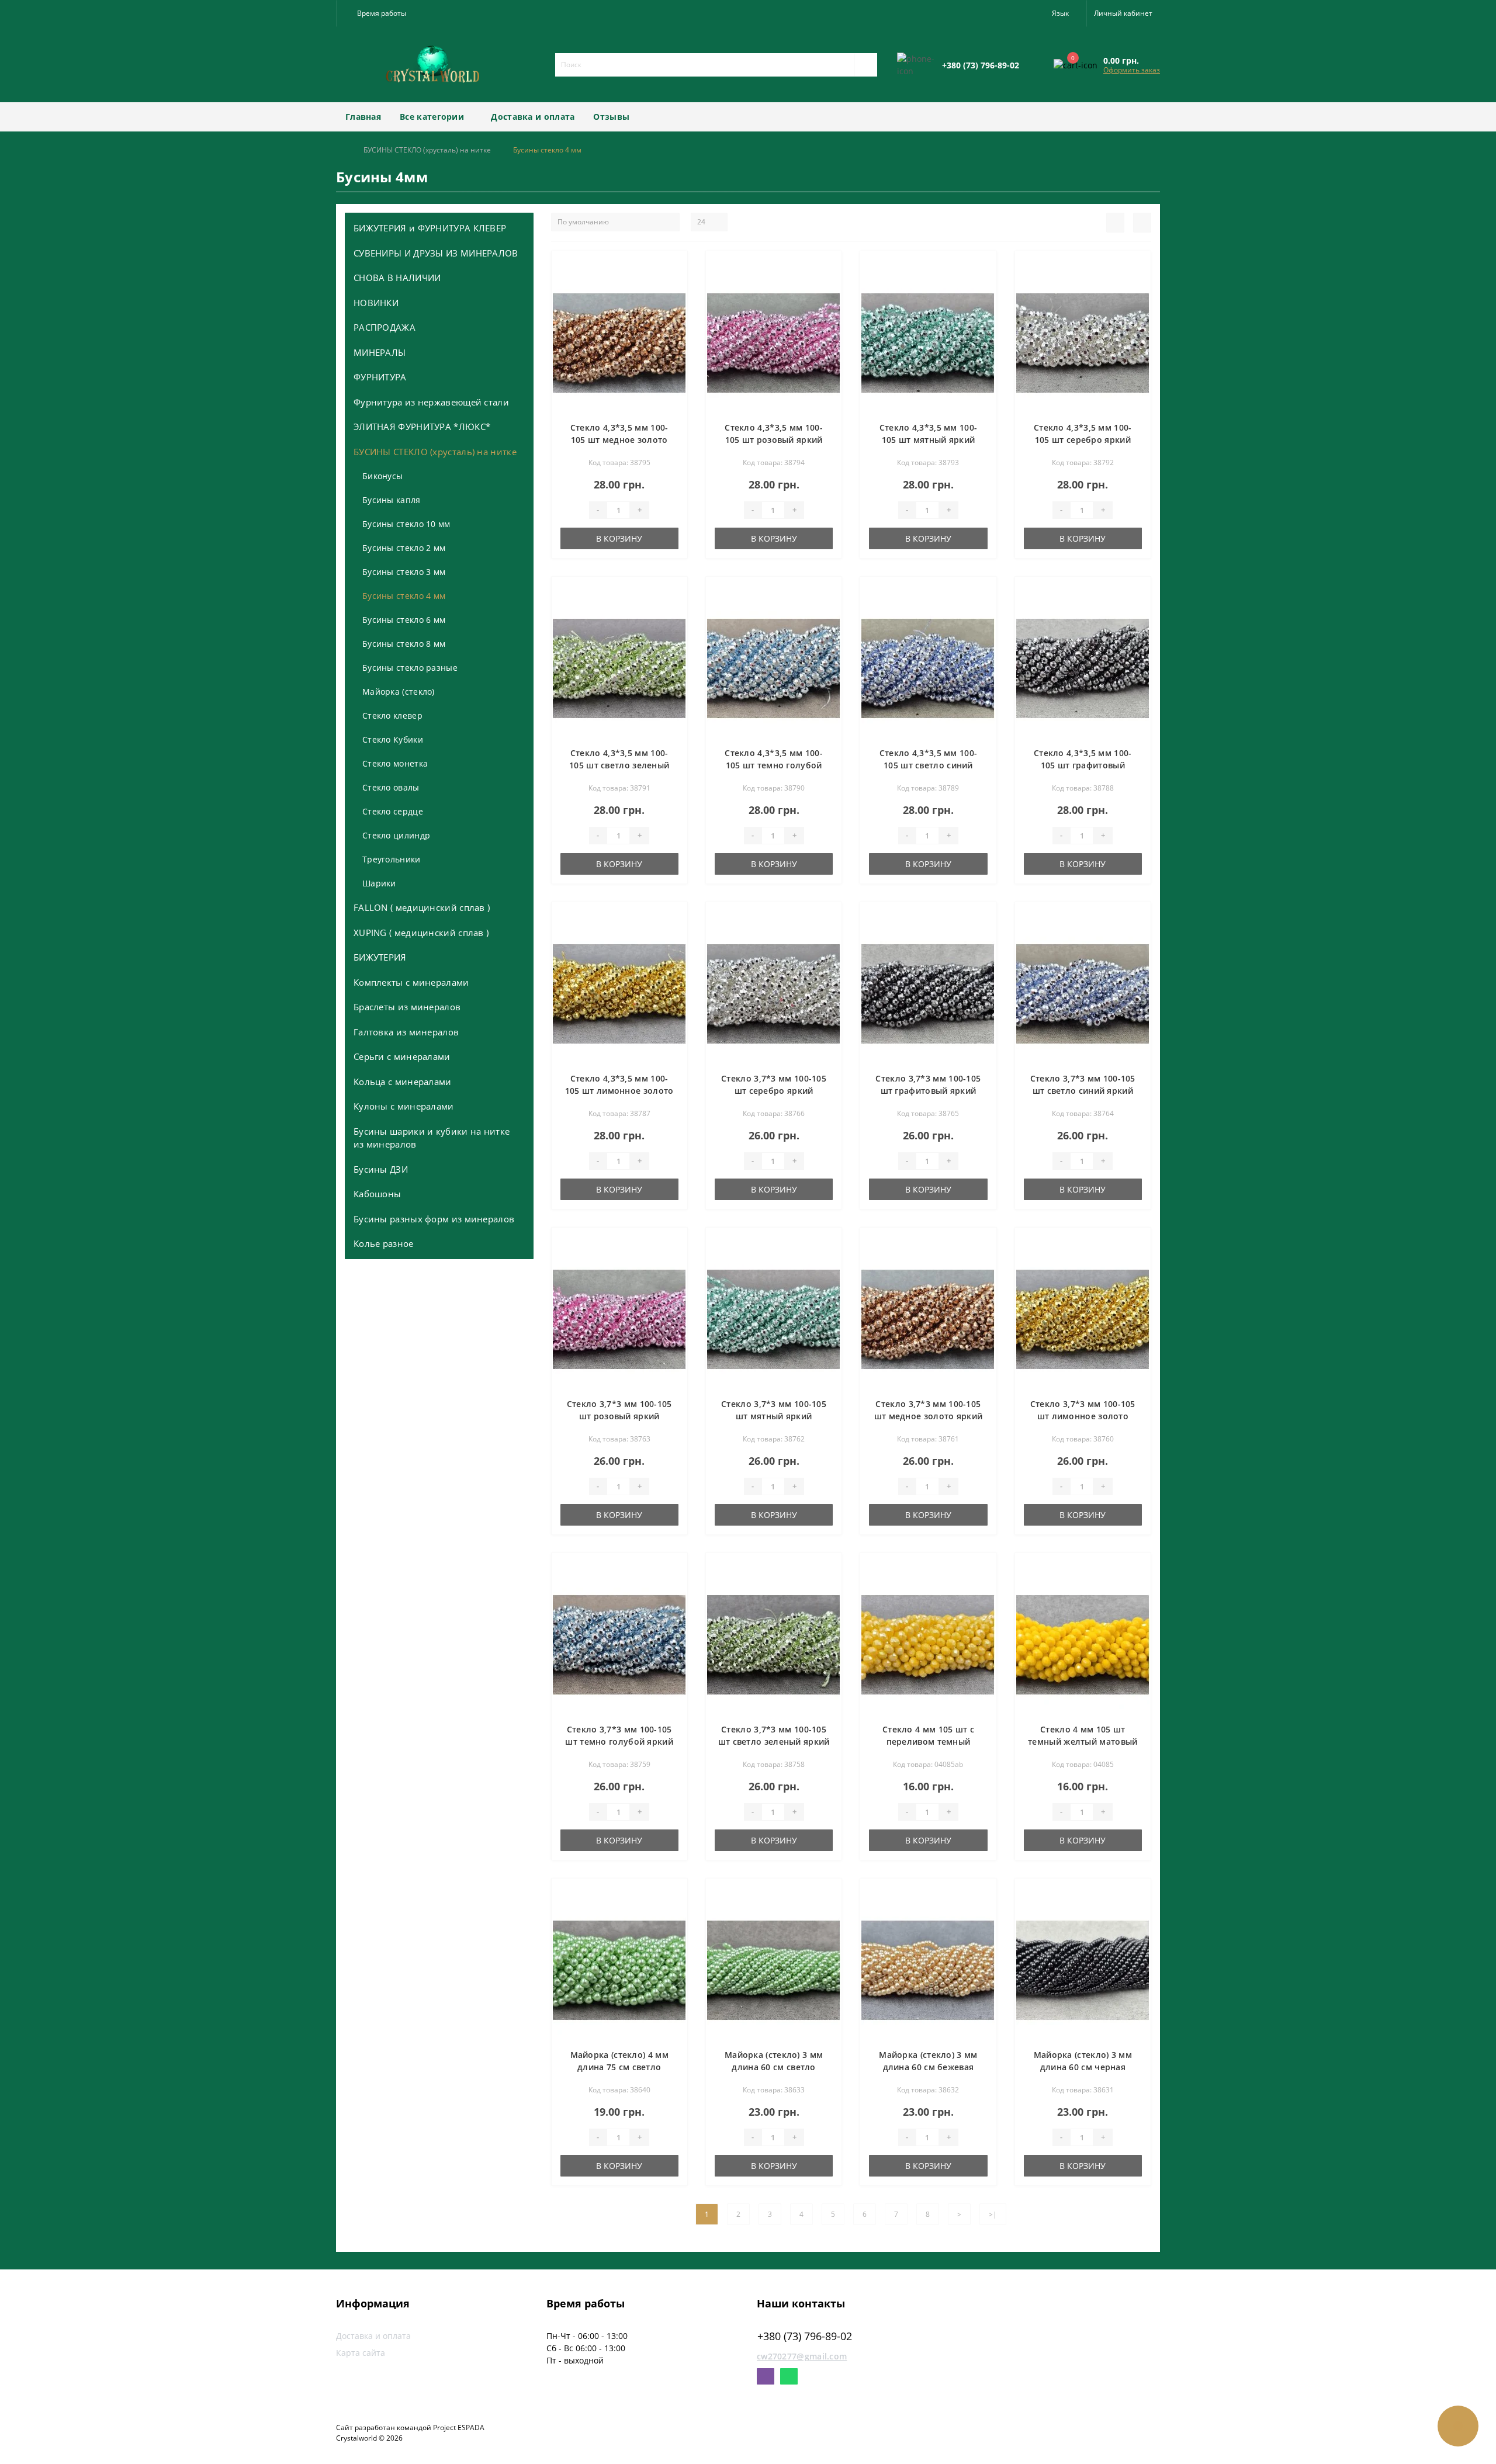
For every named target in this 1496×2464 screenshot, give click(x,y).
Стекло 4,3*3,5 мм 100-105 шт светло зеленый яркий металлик (619, 765)
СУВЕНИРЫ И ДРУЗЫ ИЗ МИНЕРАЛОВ (436, 253)
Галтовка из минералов (406, 1032)
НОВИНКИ (376, 303)
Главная (363, 117)
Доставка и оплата (533, 117)
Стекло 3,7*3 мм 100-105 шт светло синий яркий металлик (1083, 1091)
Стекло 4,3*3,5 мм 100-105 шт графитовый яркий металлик (1083, 765)
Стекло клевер (392, 715)
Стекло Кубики (393, 739)
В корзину (619, 538)
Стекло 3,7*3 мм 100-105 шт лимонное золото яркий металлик (1083, 1416)
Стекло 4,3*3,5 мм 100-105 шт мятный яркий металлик (929, 440)
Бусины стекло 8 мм (404, 644)
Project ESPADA (459, 2427)
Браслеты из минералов (407, 1007)
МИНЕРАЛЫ (380, 352)
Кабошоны (377, 1194)
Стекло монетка (395, 763)
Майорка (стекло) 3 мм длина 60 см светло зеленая (774, 2067)
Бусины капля (392, 500)
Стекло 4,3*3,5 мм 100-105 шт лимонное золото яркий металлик (619, 1091)
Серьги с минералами (402, 1056)
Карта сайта (361, 2353)
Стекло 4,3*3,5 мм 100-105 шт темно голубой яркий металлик (774, 765)
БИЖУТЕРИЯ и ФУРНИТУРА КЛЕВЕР (430, 228)
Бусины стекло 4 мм (404, 596)
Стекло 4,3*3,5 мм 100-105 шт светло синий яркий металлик (929, 765)
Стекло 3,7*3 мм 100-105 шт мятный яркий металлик (774, 1416)
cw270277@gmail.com (802, 2356)
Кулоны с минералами (404, 1106)
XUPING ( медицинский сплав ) (421, 933)
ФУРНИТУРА (380, 377)
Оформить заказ (1132, 70)
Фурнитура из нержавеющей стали (431, 402)
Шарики (379, 883)
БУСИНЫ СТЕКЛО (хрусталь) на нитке (427, 150)
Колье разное (384, 1243)
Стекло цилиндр (396, 835)
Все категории (432, 117)
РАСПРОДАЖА (385, 327)
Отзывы (611, 117)
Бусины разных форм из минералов (434, 1219)
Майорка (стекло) (399, 692)
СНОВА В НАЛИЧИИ (397, 278)
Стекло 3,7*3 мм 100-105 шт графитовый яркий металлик (928, 1091)
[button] (379, 13)
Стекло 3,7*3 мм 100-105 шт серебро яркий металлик (774, 1091)
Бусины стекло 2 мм (404, 548)
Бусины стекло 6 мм (404, 620)
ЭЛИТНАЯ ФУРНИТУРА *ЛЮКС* (422, 427)
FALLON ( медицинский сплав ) (422, 907)
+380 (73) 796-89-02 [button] (805, 2336)
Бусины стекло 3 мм (404, 572)
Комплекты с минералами (411, 982)
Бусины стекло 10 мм (406, 524)
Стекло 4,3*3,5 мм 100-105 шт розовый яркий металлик (774, 440)
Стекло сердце (393, 811)
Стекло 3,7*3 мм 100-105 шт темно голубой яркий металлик (619, 1742)
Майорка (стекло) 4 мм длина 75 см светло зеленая (619, 2067)
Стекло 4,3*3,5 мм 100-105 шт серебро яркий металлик (1083, 440)
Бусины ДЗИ (381, 1169)
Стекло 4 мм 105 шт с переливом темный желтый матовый (928, 1742)
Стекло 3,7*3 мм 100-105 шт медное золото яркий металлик (929, 1416)
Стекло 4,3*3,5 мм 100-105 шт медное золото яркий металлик (619, 440)
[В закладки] (677, 266)
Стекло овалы (391, 787)
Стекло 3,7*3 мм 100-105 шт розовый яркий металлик (619, 1416)
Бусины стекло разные (410, 668)
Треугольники (392, 859)
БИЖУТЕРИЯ (380, 957)
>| (993, 2214)
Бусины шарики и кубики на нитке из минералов (432, 1138)
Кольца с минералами (403, 1082)
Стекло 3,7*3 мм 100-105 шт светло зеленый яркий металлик (774, 1742)
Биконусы (382, 476)
